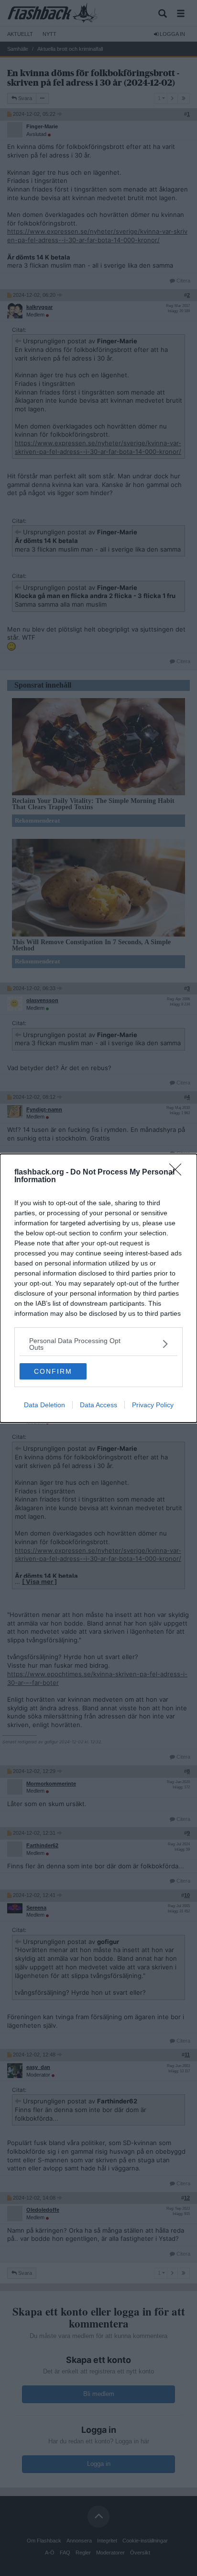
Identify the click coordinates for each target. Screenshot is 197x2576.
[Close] (178, 1173)
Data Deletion (44, 1405)
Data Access (98, 1405)
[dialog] (98, 1288)
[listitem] (98, 1344)
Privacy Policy (153, 1405)
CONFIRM (53, 1371)
